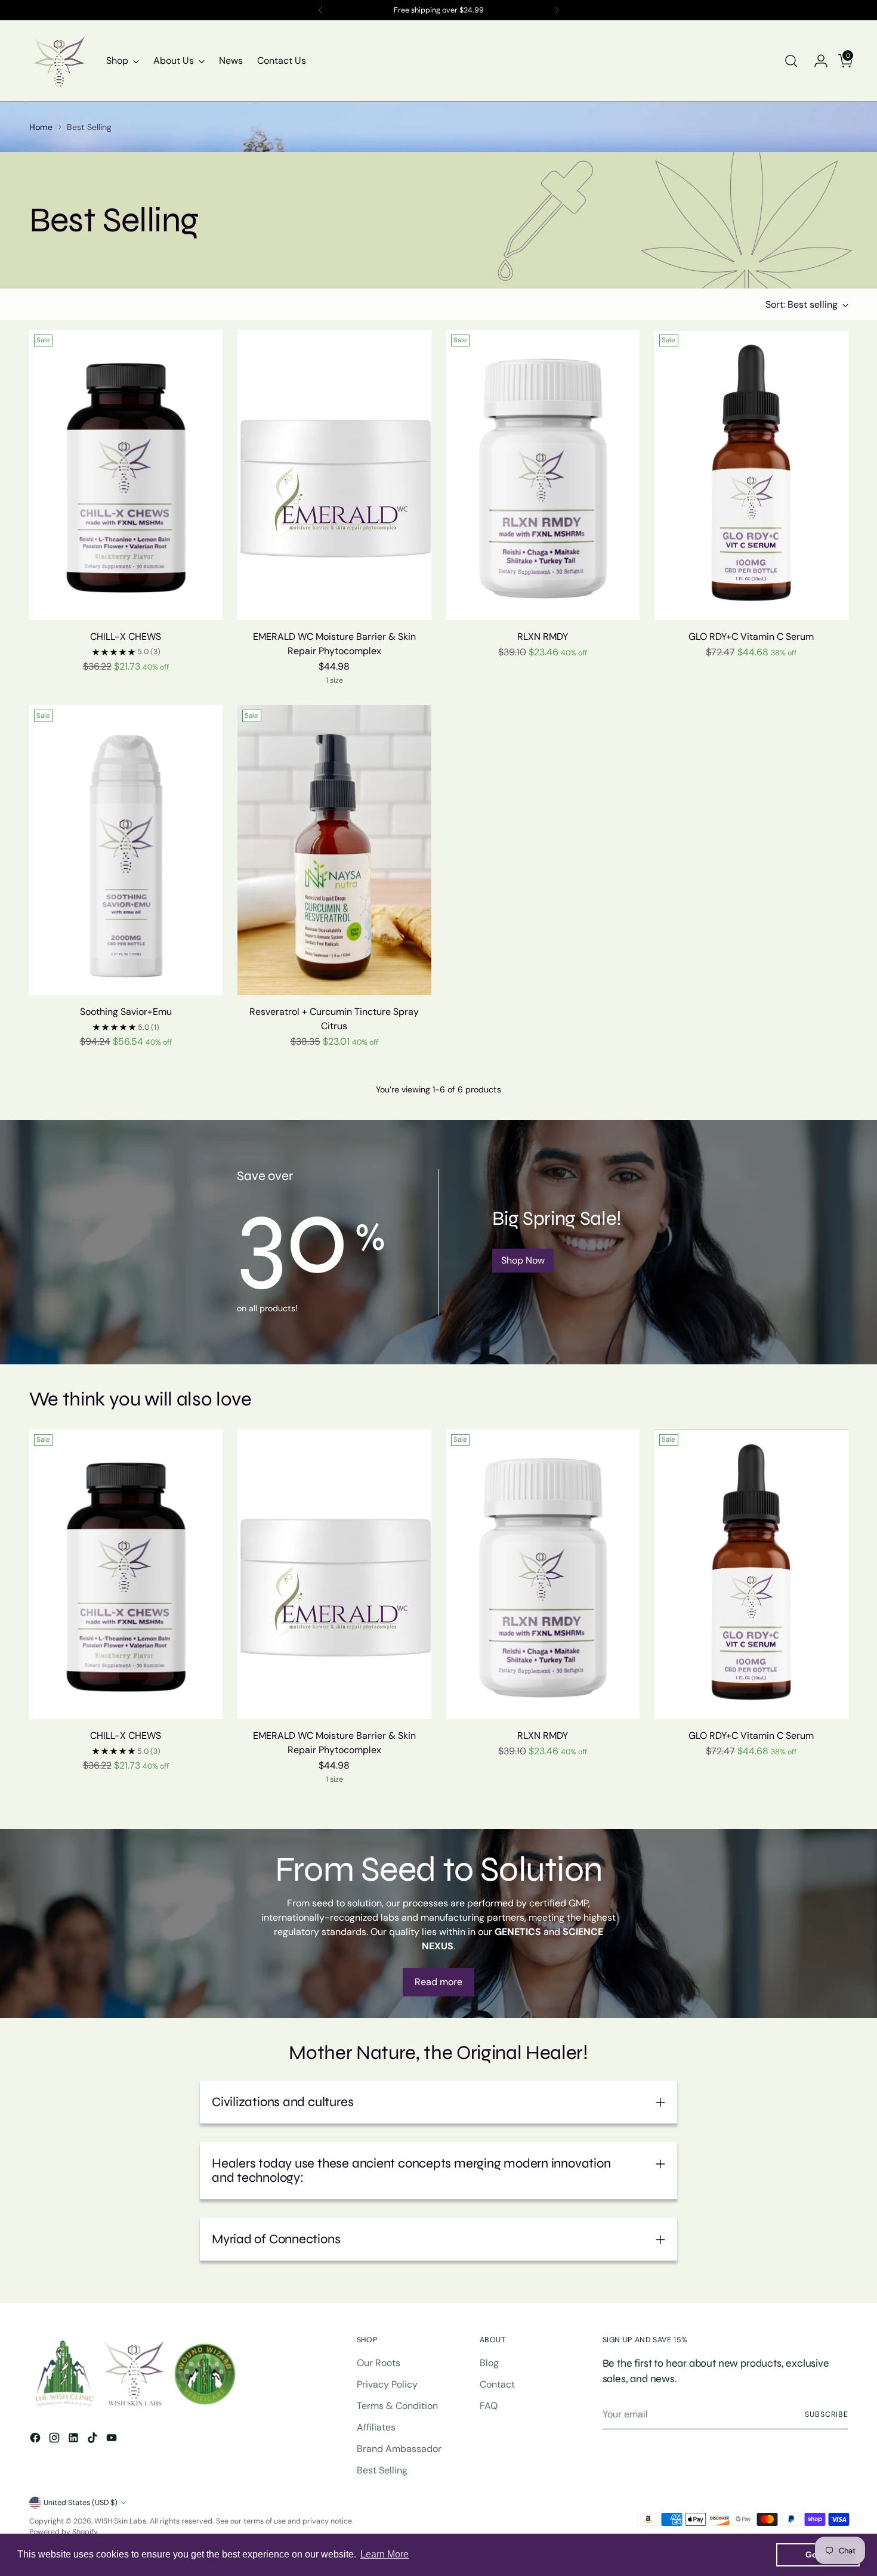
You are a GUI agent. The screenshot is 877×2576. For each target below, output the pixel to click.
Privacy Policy (387, 2384)
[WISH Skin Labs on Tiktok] (94, 2440)
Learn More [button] (385, 2554)
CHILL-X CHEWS (126, 637)
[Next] (557, 10)
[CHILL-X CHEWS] (126, 475)
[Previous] (320, 10)
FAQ (489, 2406)
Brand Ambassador (399, 2449)
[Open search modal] (791, 61)
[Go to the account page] (816, 61)
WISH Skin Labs (120, 2521)
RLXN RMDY (543, 637)
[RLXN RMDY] (543, 475)
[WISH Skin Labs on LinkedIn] (75, 2440)
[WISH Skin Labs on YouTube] (113, 2440)
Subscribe (826, 2414)
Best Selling (382, 2470)
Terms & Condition (397, 2406)
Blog (489, 2363)
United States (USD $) (81, 2503)
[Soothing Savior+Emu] (126, 850)
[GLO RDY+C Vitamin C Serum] (751, 475)
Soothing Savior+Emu (126, 1012)
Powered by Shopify (64, 2532)
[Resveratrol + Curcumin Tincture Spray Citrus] (334, 850)
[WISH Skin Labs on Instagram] (55, 2440)
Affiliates (376, 2427)
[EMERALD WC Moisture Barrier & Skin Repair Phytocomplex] (334, 475)
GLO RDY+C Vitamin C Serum (751, 637)
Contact (497, 2384)
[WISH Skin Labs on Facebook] (36, 2440)
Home (41, 127)
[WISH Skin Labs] (59, 61)
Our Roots (379, 2363)
